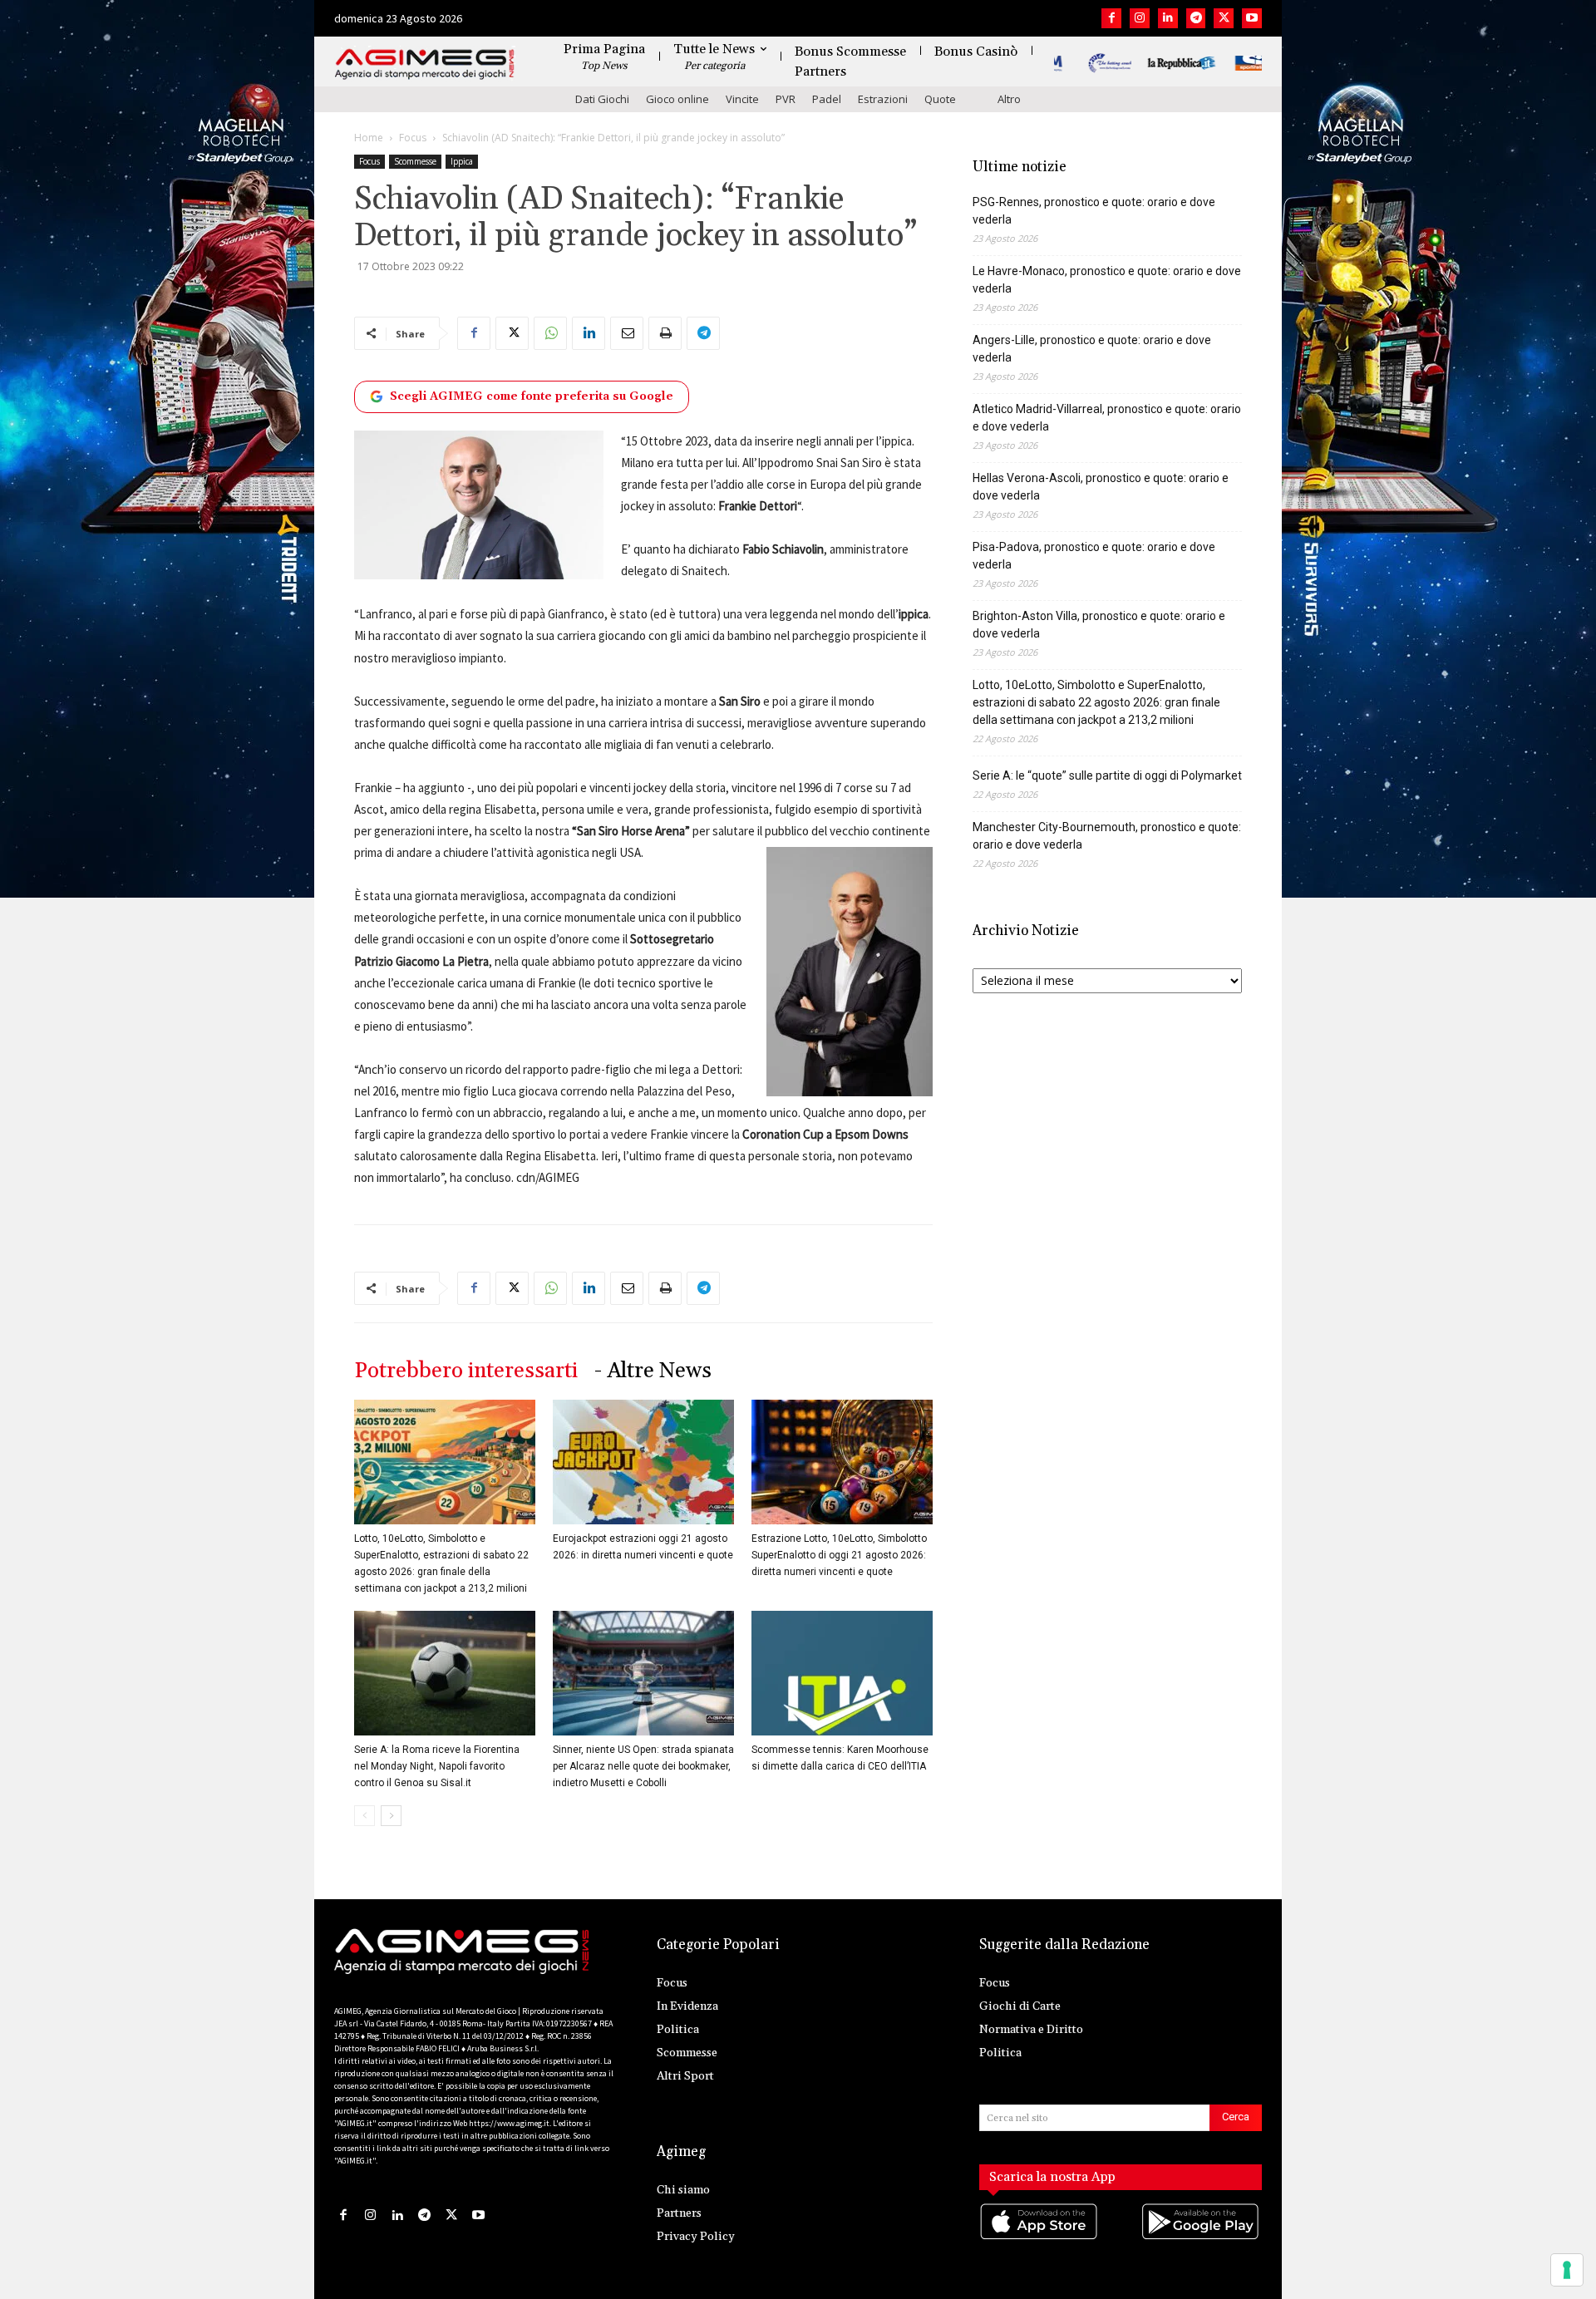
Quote (940, 99)
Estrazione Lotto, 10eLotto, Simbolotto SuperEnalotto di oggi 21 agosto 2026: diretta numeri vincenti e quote (839, 1555)
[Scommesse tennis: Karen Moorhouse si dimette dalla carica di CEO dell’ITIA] (842, 1673)
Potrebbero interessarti (466, 1371)
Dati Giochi (602, 99)
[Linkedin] (1168, 18)
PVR (786, 99)
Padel (827, 99)
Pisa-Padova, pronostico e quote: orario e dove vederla (1094, 556)
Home (369, 138)
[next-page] (391, 1816)
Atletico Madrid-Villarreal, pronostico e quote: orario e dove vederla (1107, 418)
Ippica (462, 161)
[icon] (1040, 2239)
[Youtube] (1252, 18)
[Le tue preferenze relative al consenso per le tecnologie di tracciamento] (1567, 2270)
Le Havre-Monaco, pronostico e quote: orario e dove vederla (1107, 280)
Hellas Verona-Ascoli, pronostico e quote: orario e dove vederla (1101, 487)
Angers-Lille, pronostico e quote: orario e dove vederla (1092, 349)
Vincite (742, 99)
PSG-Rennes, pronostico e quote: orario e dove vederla (1094, 211)
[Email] (627, 333)
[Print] (665, 333)
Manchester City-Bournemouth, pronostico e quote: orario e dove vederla (1107, 836)
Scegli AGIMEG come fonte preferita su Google (532, 396)
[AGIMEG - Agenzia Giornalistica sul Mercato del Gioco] (425, 64)
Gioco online (677, 99)
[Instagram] (1140, 18)
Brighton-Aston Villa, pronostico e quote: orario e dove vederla (1099, 625)
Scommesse (415, 161)
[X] (1224, 18)
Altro (1009, 99)
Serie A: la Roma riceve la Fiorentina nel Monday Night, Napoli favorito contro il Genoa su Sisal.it (437, 1766)
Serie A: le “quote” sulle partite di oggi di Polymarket (1107, 775)
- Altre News (653, 1371)
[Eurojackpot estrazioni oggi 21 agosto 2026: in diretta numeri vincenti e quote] (643, 1462)
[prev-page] (365, 1816)
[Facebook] (1111, 18)
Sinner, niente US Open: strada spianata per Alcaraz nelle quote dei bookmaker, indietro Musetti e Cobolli (643, 1766)
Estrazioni (883, 99)
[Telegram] (1196, 18)
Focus (413, 138)
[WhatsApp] (550, 333)
